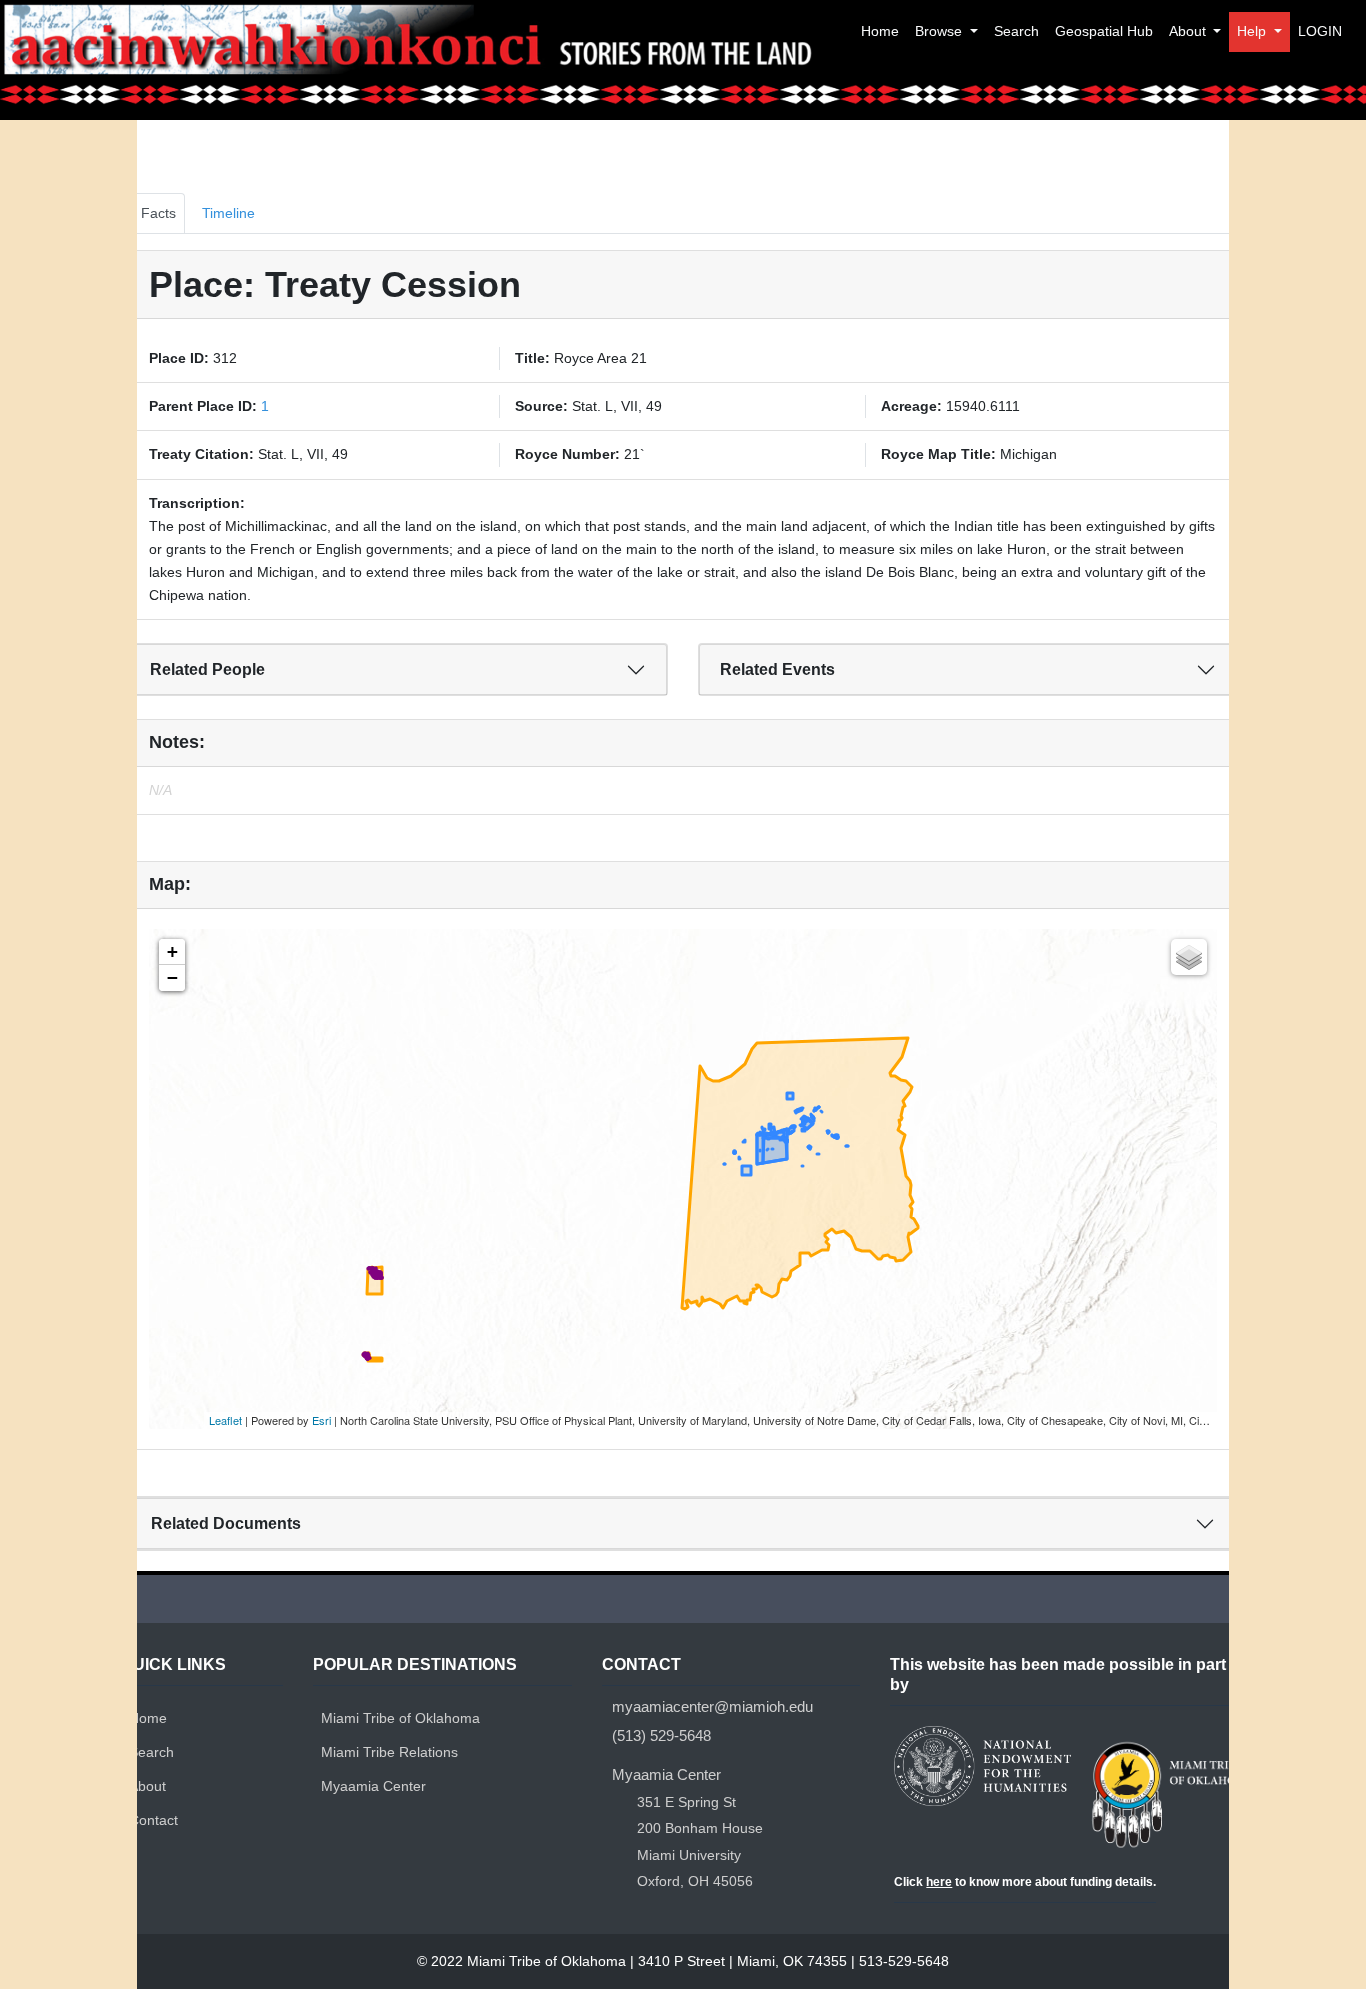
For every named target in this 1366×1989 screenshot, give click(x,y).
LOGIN (1320, 31)
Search (1016, 31)
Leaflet (225, 1420)
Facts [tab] (158, 213)
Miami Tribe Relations (389, 1752)
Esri (321, 1420)
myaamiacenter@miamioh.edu (712, 1707)
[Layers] (1189, 957)
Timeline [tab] (228, 213)
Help (1253, 31)
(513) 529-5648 (661, 1735)
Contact (153, 1820)
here (939, 1882)
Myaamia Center (373, 1786)
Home (880, 31)
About (1189, 31)
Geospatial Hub (1104, 31)
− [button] (172, 977)
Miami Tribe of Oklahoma (400, 1718)
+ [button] (172, 951)
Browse (940, 31)
